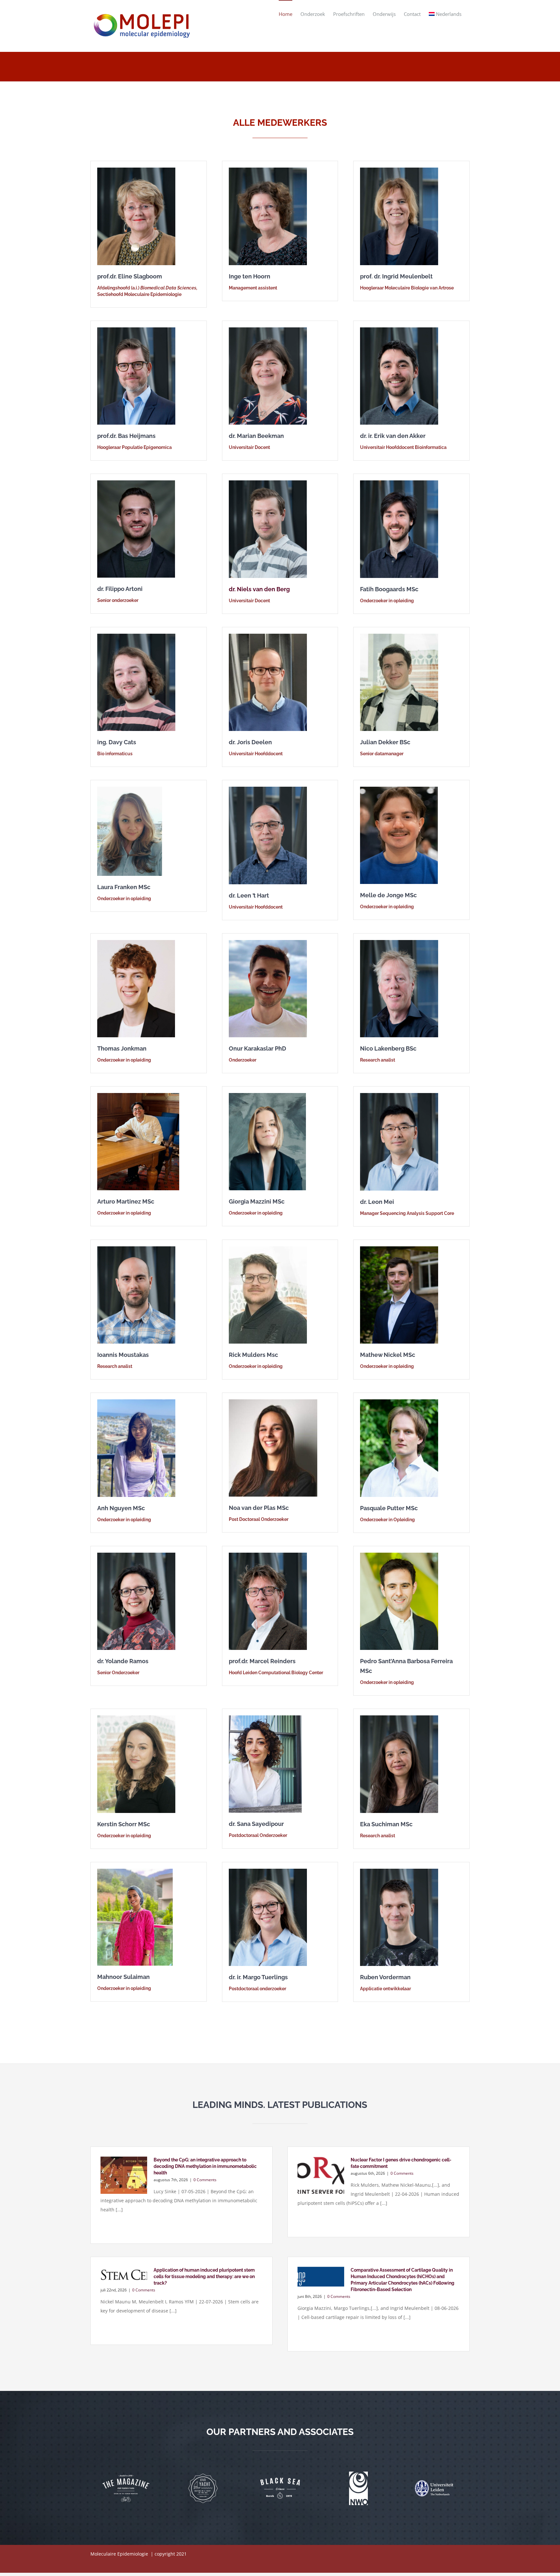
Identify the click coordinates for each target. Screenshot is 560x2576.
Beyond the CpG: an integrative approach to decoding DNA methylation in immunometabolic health (205, 2166)
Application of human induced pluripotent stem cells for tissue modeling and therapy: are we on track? (204, 2276)
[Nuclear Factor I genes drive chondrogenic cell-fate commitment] (321, 2175)
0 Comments (205, 2180)
